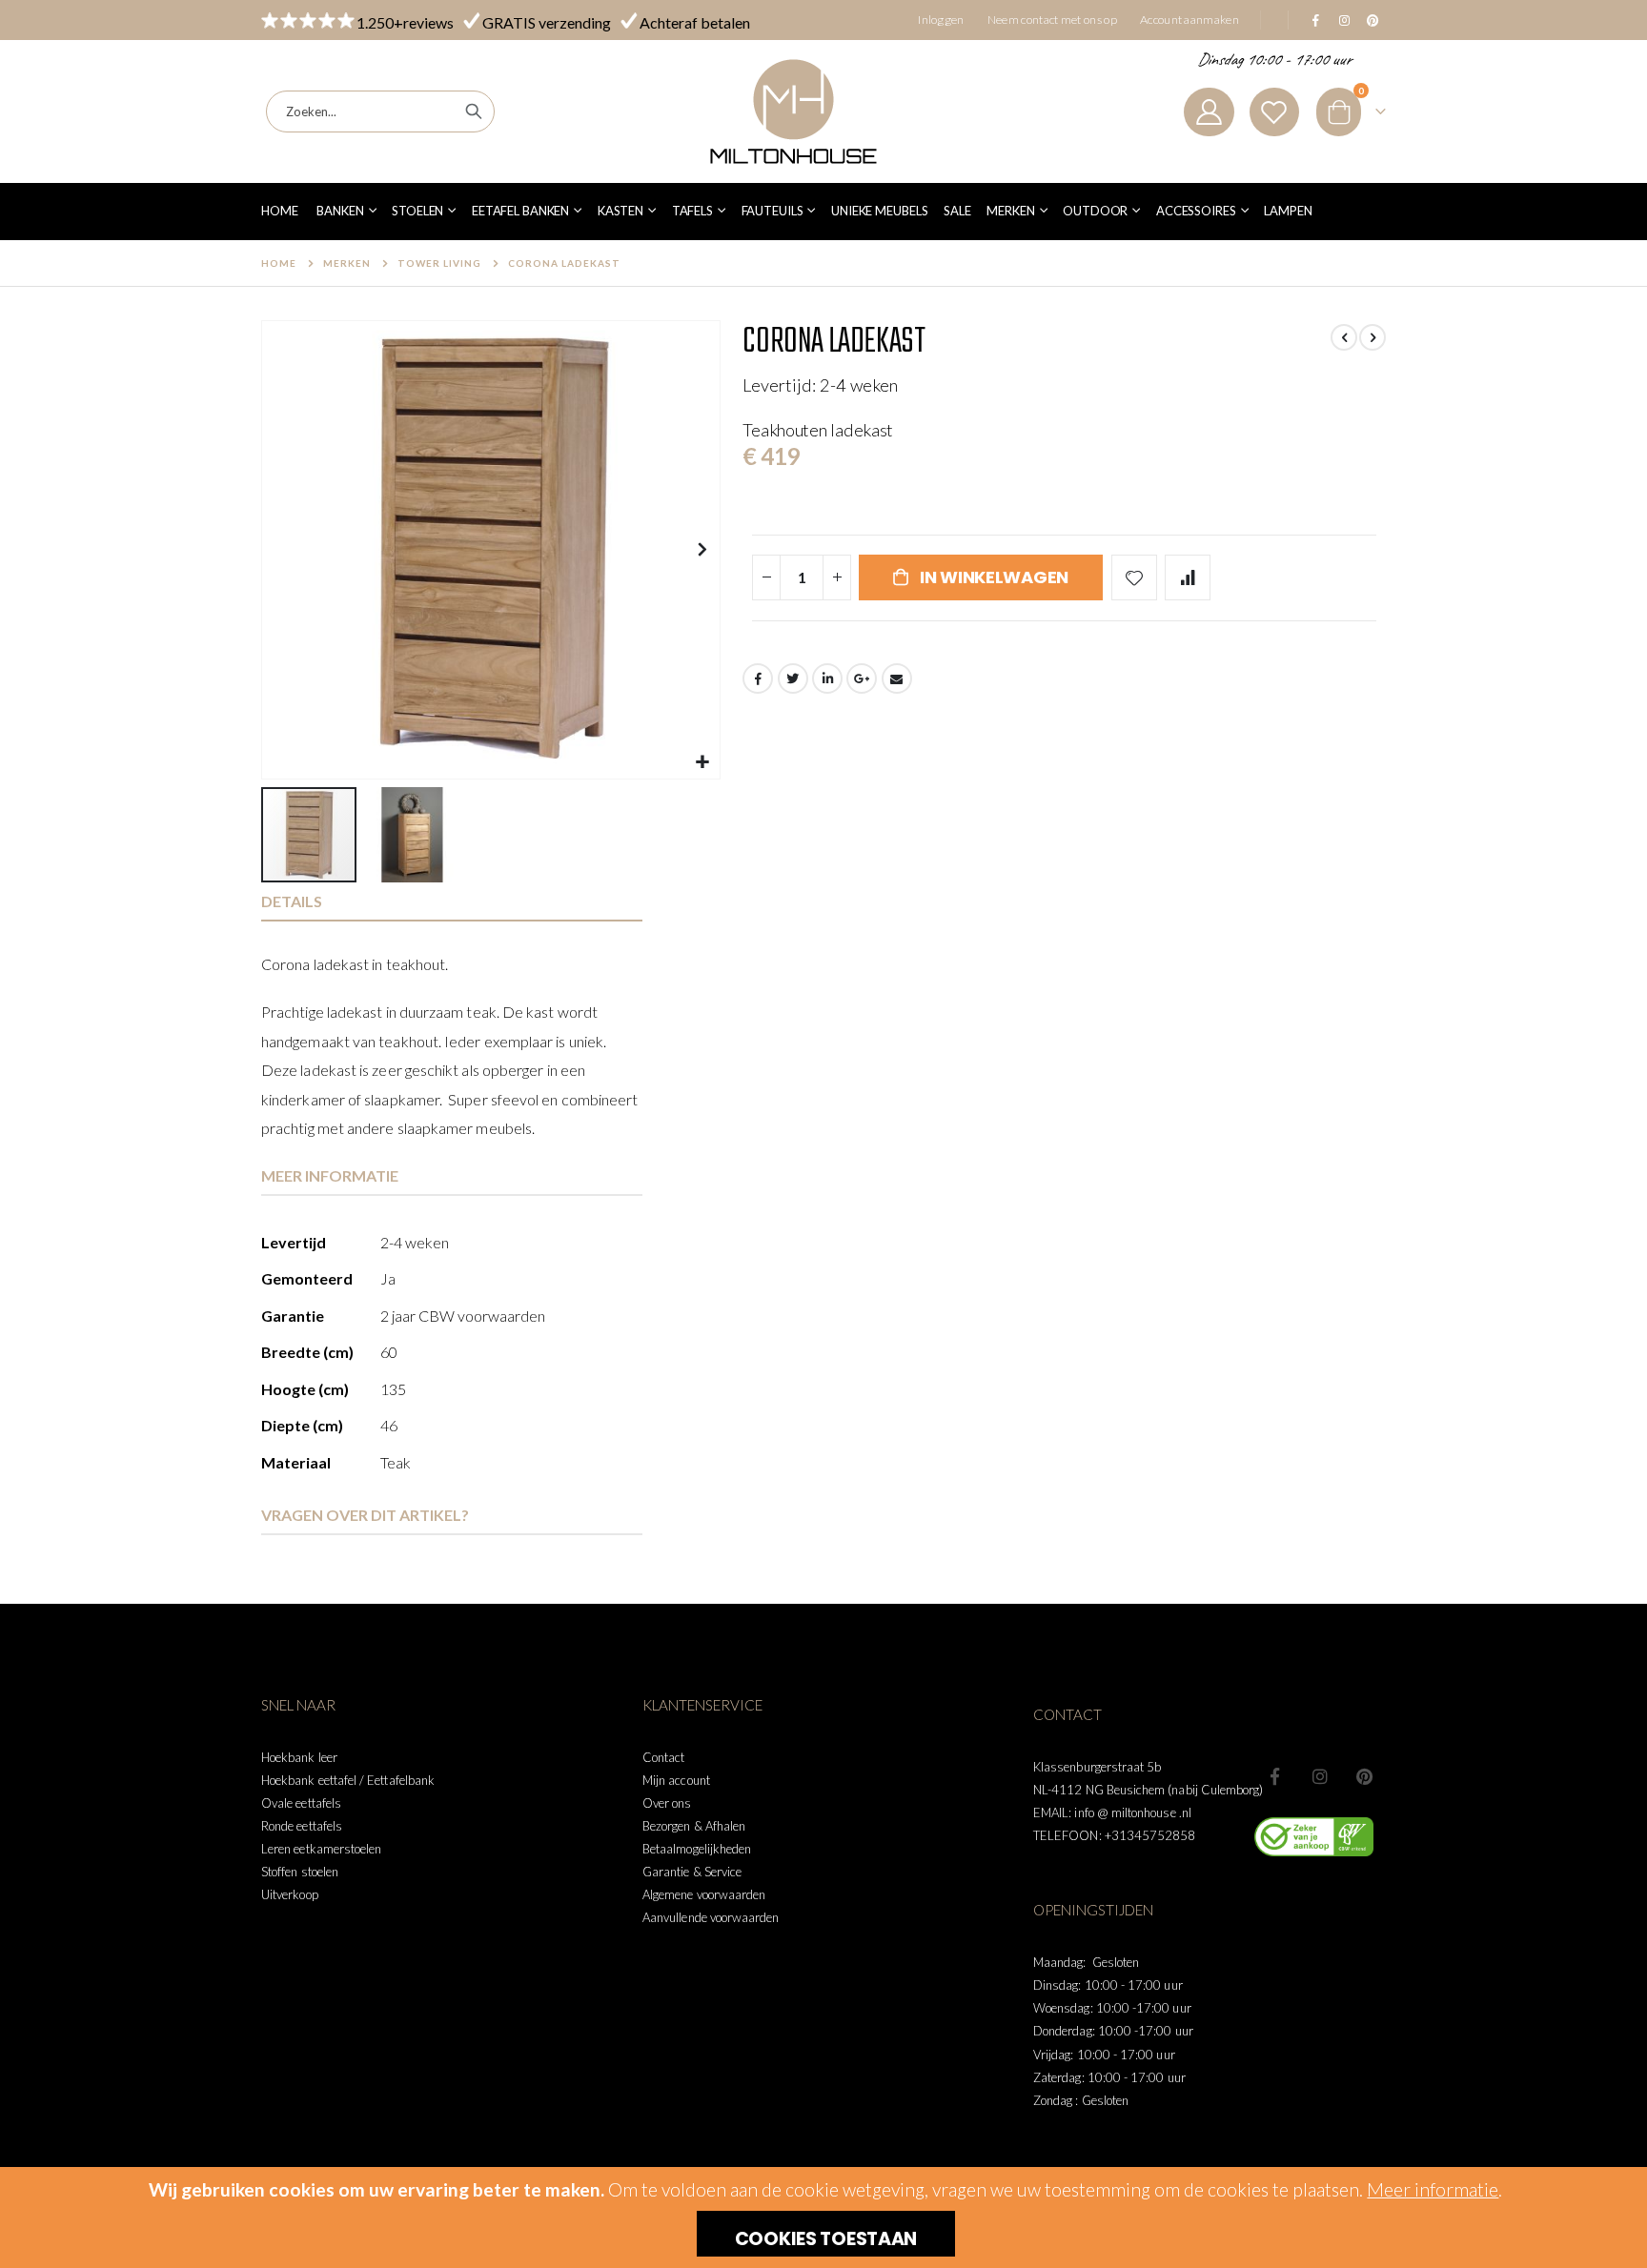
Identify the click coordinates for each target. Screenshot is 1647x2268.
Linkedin (1365, 1776)
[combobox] (380, 111)
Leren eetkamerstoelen (321, 1849)
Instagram (1320, 1776)
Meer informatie (1433, 2189)
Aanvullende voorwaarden (711, 1917)
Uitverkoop (290, 1894)
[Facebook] (1315, 20)
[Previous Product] (1344, 337)
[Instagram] (1344, 20)
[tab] (452, 902)
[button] (703, 762)
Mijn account (676, 1780)
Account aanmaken (1189, 20)
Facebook (758, 678)
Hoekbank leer (299, 1757)
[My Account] (1209, 112)
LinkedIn (827, 678)
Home (279, 263)
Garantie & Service (692, 1872)
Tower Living (439, 263)
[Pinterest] (1372, 20)
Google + (862, 678)
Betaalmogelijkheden (697, 1849)
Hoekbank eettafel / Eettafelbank (348, 1780)
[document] (826, 2217)
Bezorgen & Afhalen (694, 1826)
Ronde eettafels (302, 1826)
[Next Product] (1372, 337)
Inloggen (941, 20)
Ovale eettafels (301, 1803)
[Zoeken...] (474, 111)
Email (897, 678)
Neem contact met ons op (1052, 20)
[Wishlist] (1274, 112)
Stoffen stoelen (300, 1872)
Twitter (793, 678)
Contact (663, 1757)
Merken (347, 263)
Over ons (667, 1803)
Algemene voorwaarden (704, 1894)
